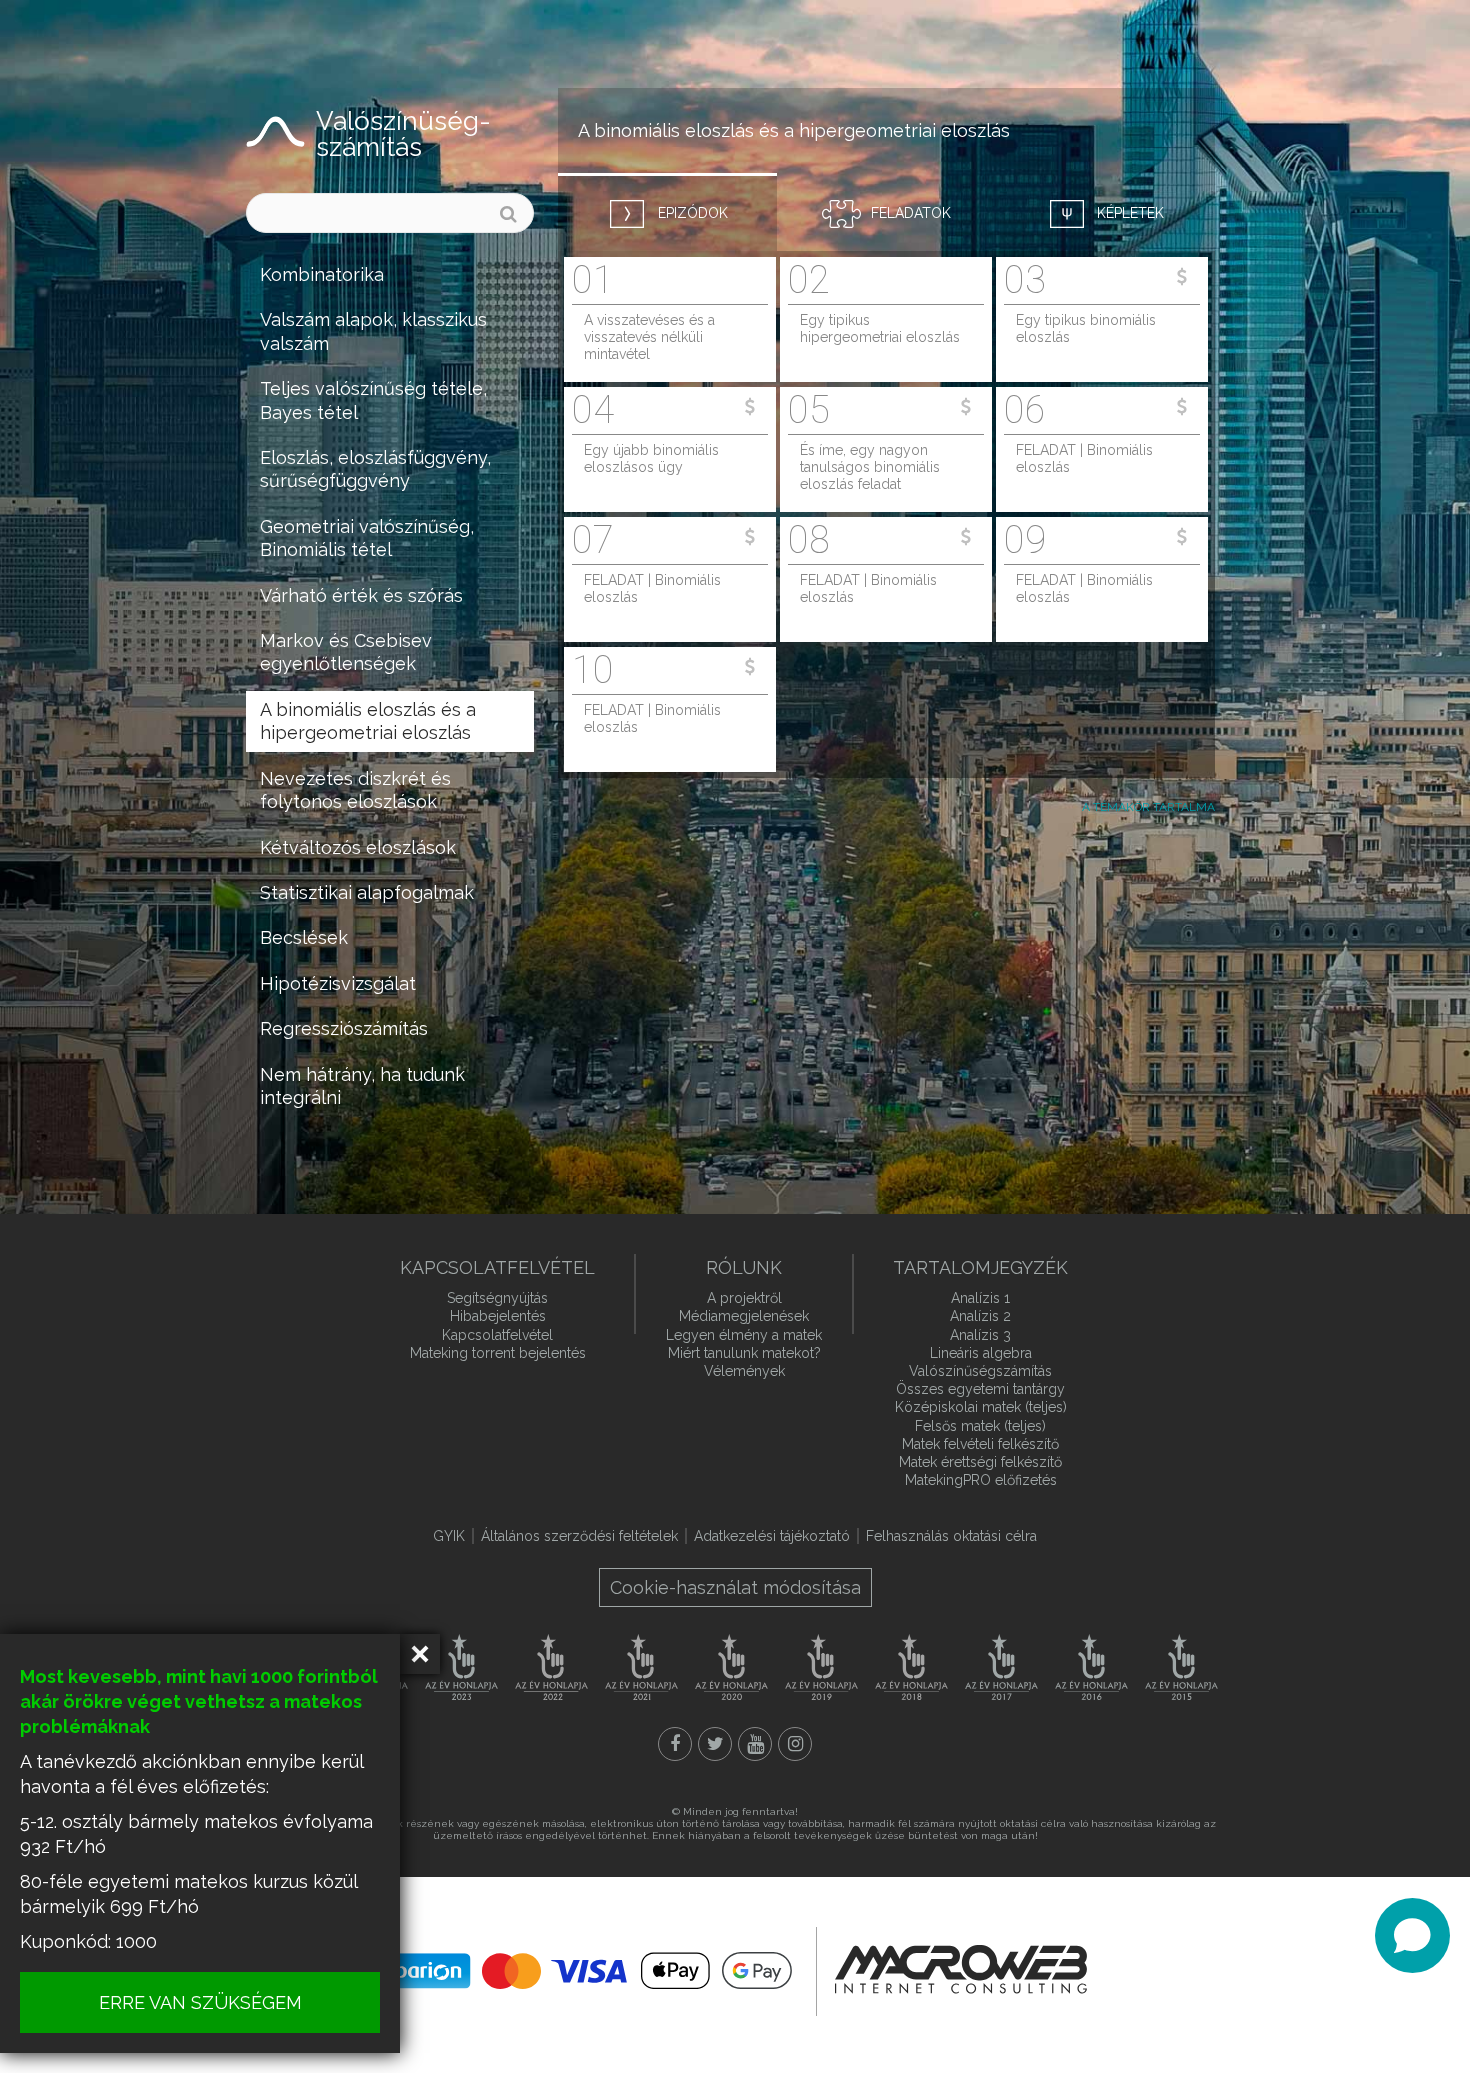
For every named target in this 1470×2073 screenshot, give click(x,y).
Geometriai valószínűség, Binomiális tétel (367, 538)
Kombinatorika (322, 274)
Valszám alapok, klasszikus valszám (373, 331)
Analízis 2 (980, 1316)
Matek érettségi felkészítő (980, 1462)
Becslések (304, 937)
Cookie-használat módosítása (735, 1587)
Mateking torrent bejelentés (498, 1353)
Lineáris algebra (981, 1353)
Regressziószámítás (344, 1028)
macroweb (961, 1969)
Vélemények (744, 1371)
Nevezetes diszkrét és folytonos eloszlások (355, 790)
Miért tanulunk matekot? (744, 1353)
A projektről (744, 1298)
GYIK (449, 1536)
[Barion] (590, 1971)
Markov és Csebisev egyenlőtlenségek (346, 652)
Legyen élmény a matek (744, 1335)
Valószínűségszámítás (980, 1371)
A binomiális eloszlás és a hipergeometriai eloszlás (368, 721)
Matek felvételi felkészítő (980, 1444)
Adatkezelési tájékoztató (772, 1536)
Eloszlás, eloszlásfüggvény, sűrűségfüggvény (375, 469)
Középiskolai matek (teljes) (981, 1407)
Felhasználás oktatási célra (951, 1536)
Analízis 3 (980, 1335)
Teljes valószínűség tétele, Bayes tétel (373, 400)
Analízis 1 (980, 1298)
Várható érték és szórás (361, 595)
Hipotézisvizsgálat (338, 983)
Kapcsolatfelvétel (497, 1335)
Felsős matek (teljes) (980, 1426)
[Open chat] (1412, 1935)
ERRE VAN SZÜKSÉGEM (200, 2002)
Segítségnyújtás (497, 1298)
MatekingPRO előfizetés (981, 1480)
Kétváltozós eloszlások (358, 847)
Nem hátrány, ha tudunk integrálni (362, 1086)
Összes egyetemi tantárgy (980, 1389)
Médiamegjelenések (744, 1316)
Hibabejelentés (498, 1316)
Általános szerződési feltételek (579, 1536)
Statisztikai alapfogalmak (367, 892)
